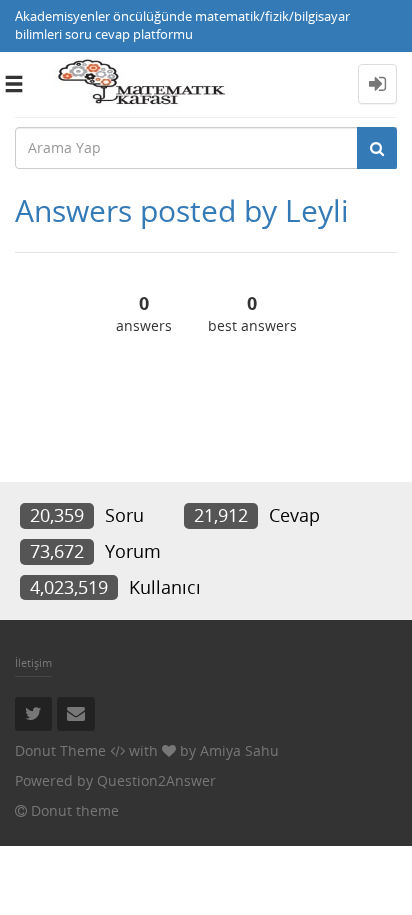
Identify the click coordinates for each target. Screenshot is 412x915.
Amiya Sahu (239, 750)
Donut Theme (60, 750)
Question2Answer (156, 780)
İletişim (33, 662)
